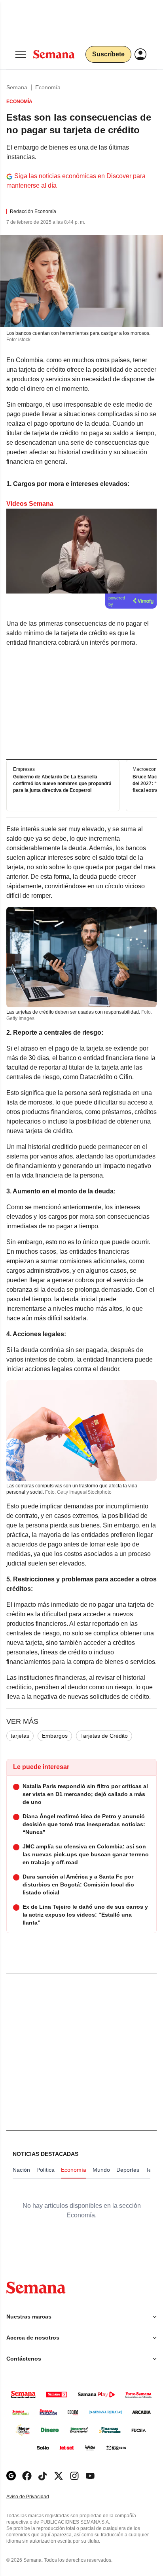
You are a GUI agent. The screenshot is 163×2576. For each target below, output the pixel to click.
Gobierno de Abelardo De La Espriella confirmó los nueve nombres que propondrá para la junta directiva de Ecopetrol (62, 784)
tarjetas (20, 1736)
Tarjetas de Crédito (104, 1736)
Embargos (55, 1736)
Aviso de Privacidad (36, 2497)
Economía (48, 87)
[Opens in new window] (27, 2476)
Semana (17, 87)
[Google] (11, 2476)
